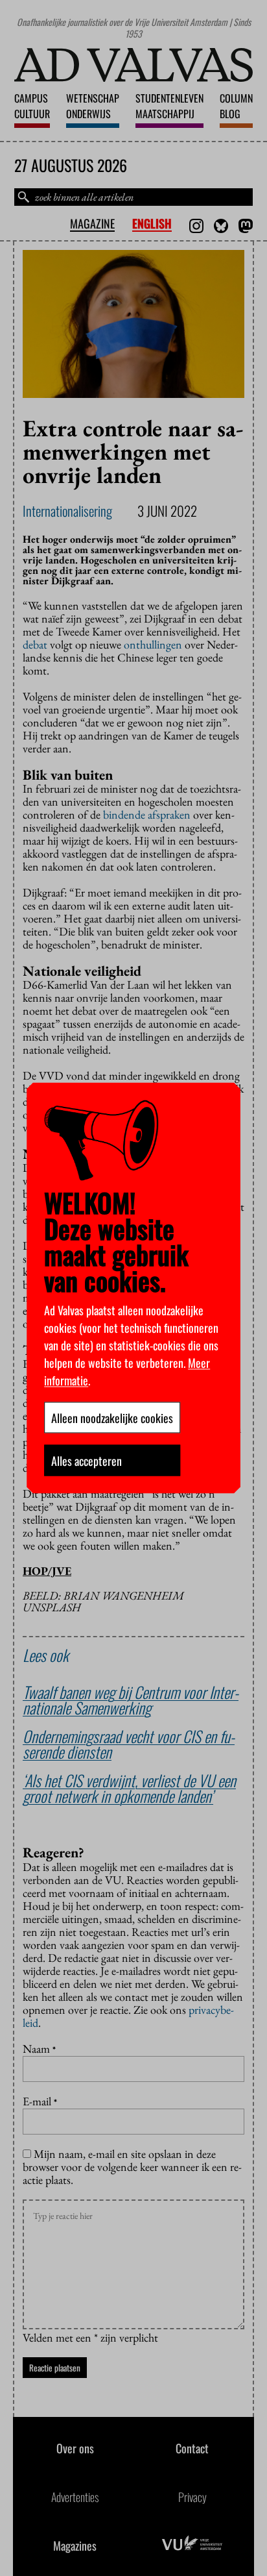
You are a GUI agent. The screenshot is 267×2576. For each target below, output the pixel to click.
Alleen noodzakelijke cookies (112, 1418)
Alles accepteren (87, 1461)
